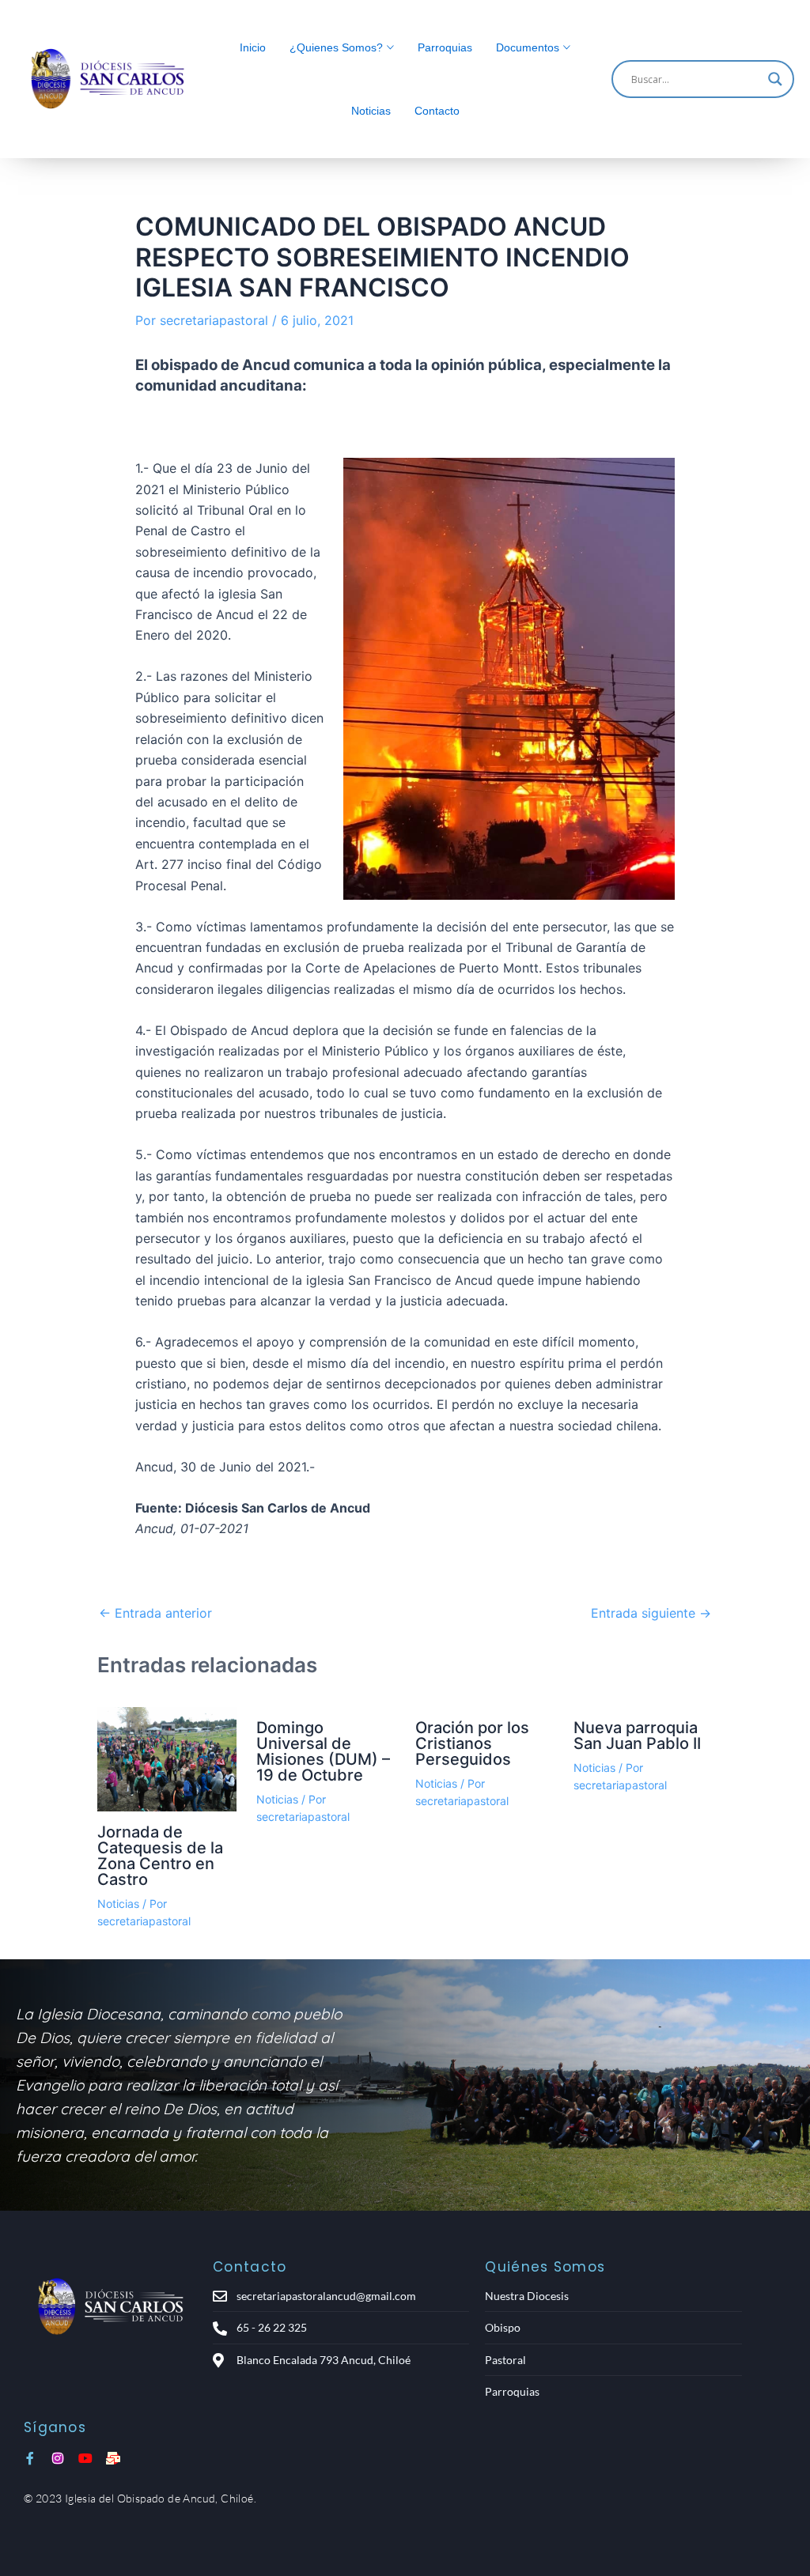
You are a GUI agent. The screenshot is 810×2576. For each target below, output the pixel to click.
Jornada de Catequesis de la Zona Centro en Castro (160, 1856)
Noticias (371, 111)
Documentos (528, 47)
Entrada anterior (155, 1613)
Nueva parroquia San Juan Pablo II (637, 1736)
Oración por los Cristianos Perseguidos (472, 1743)
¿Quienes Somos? (336, 47)
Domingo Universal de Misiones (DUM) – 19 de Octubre (323, 1751)
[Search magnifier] (775, 79)
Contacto (437, 111)
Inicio (253, 47)
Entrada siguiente (651, 1613)
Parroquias (445, 47)
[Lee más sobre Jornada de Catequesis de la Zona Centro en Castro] (167, 1759)
